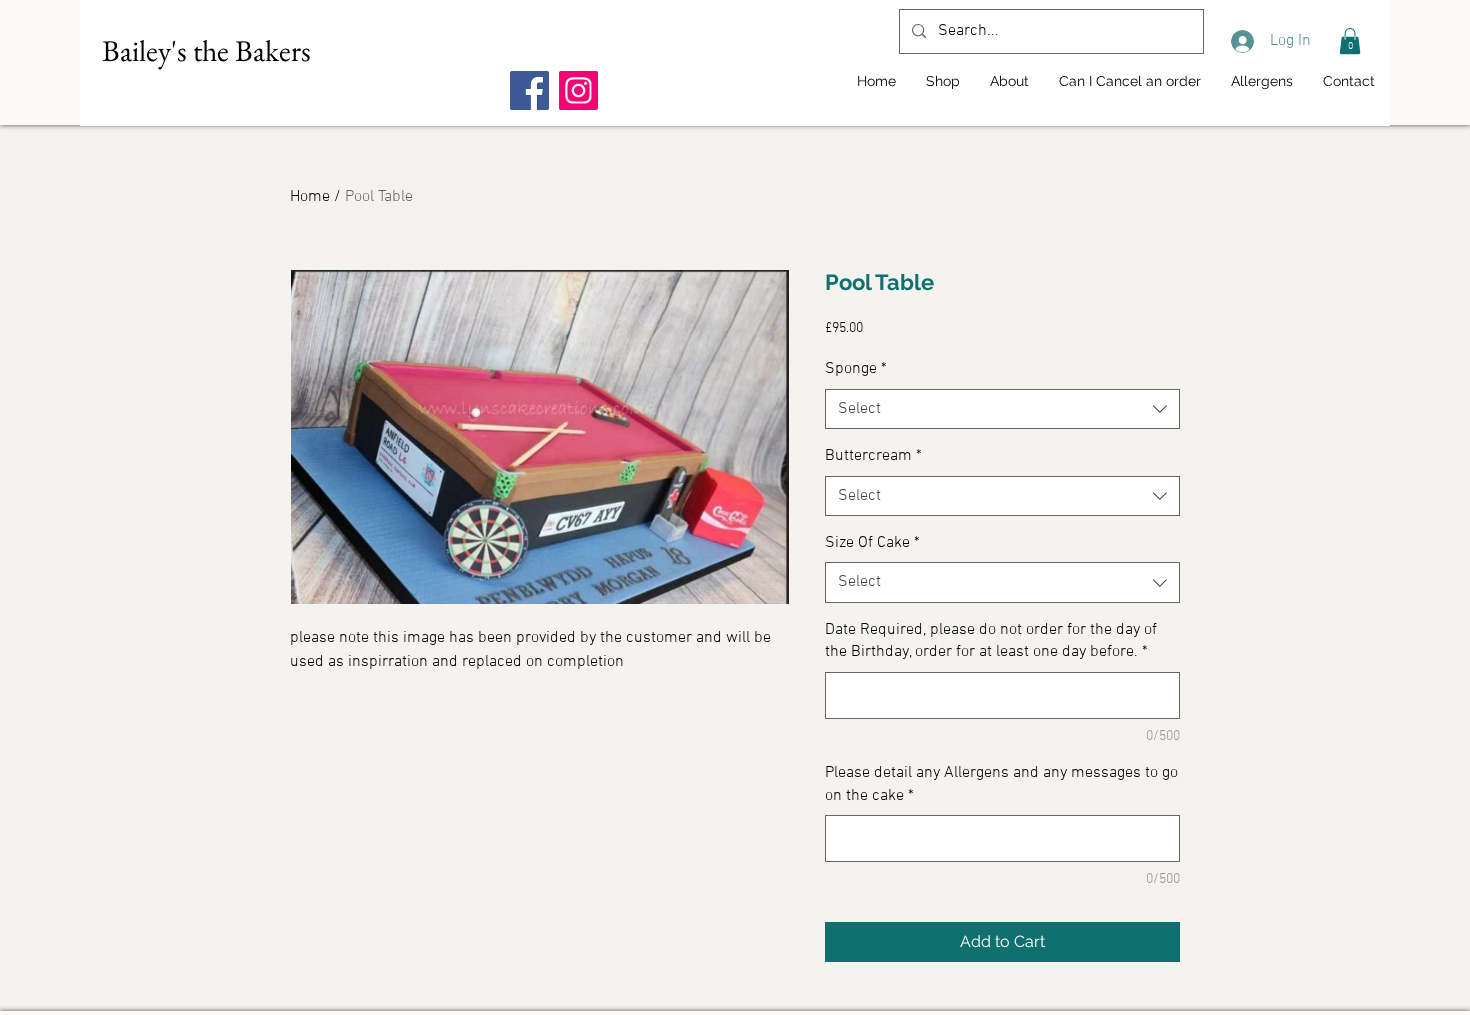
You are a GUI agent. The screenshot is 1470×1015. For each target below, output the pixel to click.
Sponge (856, 369)
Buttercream (873, 456)
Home (310, 197)
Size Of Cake (872, 543)
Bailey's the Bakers (206, 50)
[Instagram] (578, 90)
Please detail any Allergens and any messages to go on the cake (1001, 784)
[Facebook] (529, 90)
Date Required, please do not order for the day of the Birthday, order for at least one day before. (991, 641)
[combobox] (1002, 409)
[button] (1350, 41)
